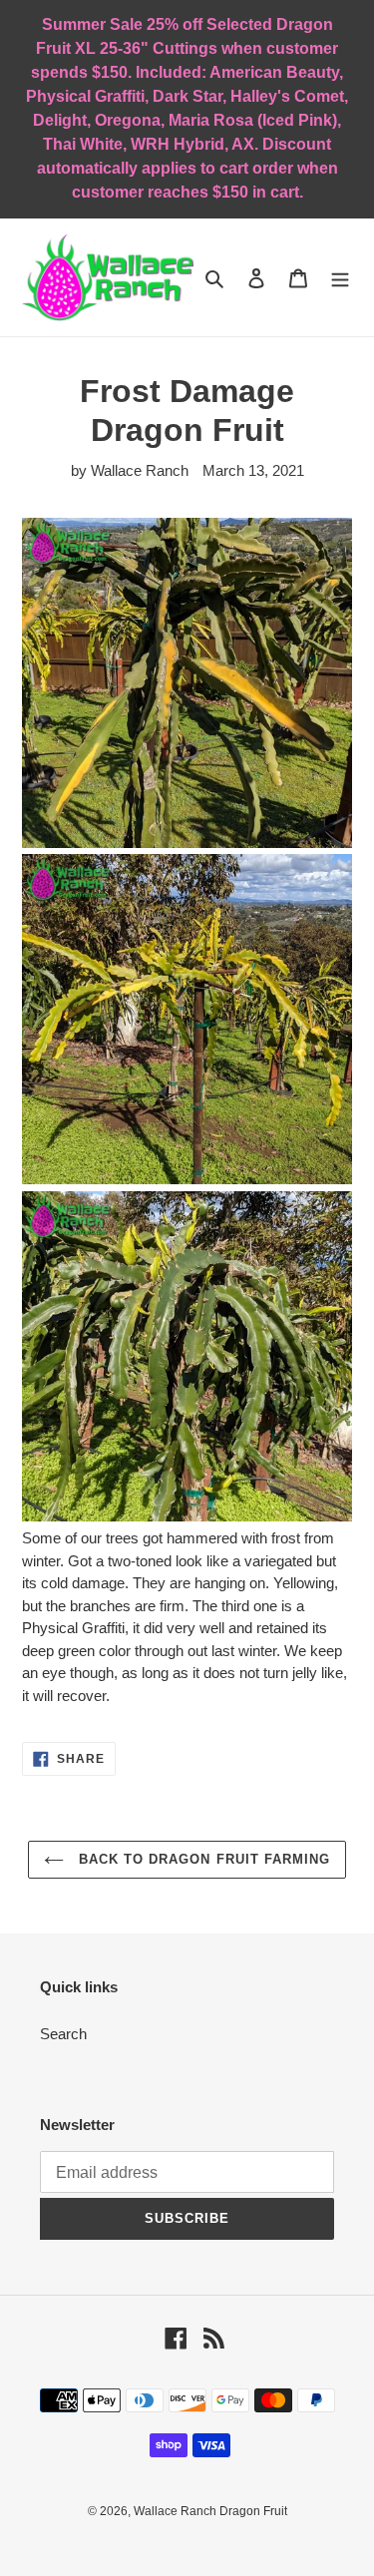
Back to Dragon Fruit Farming (202, 1859)
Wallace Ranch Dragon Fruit (210, 2511)
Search (63, 2034)
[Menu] (340, 278)
